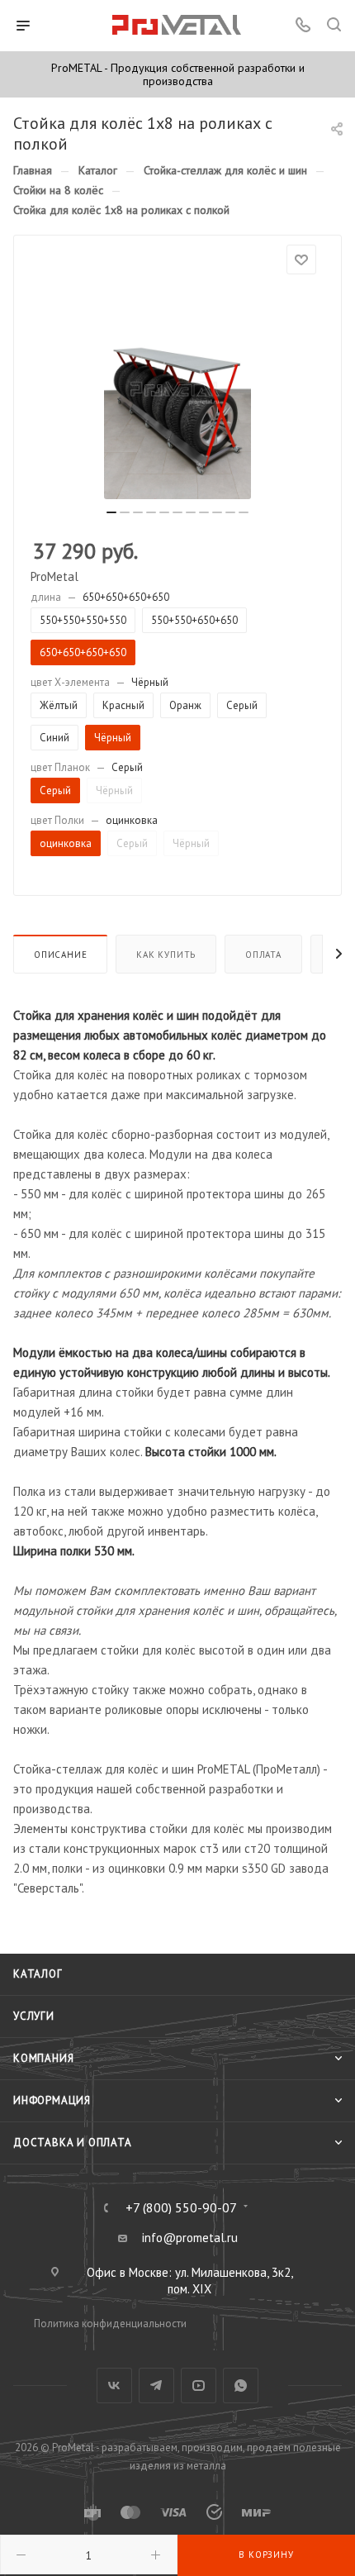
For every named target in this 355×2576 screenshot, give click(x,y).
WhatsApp (241, 2386)
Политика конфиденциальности (110, 2324)
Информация (52, 2100)
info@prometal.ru (190, 2238)
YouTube (199, 2386)
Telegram (156, 2386)
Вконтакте (114, 2386)
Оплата (263, 955)
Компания (43, 2058)
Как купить (166, 955)
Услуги (34, 2016)
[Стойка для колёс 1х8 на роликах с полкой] (177, 389)
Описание (60, 955)
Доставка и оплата (73, 2143)
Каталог (38, 1974)
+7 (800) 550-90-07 (181, 2207)
